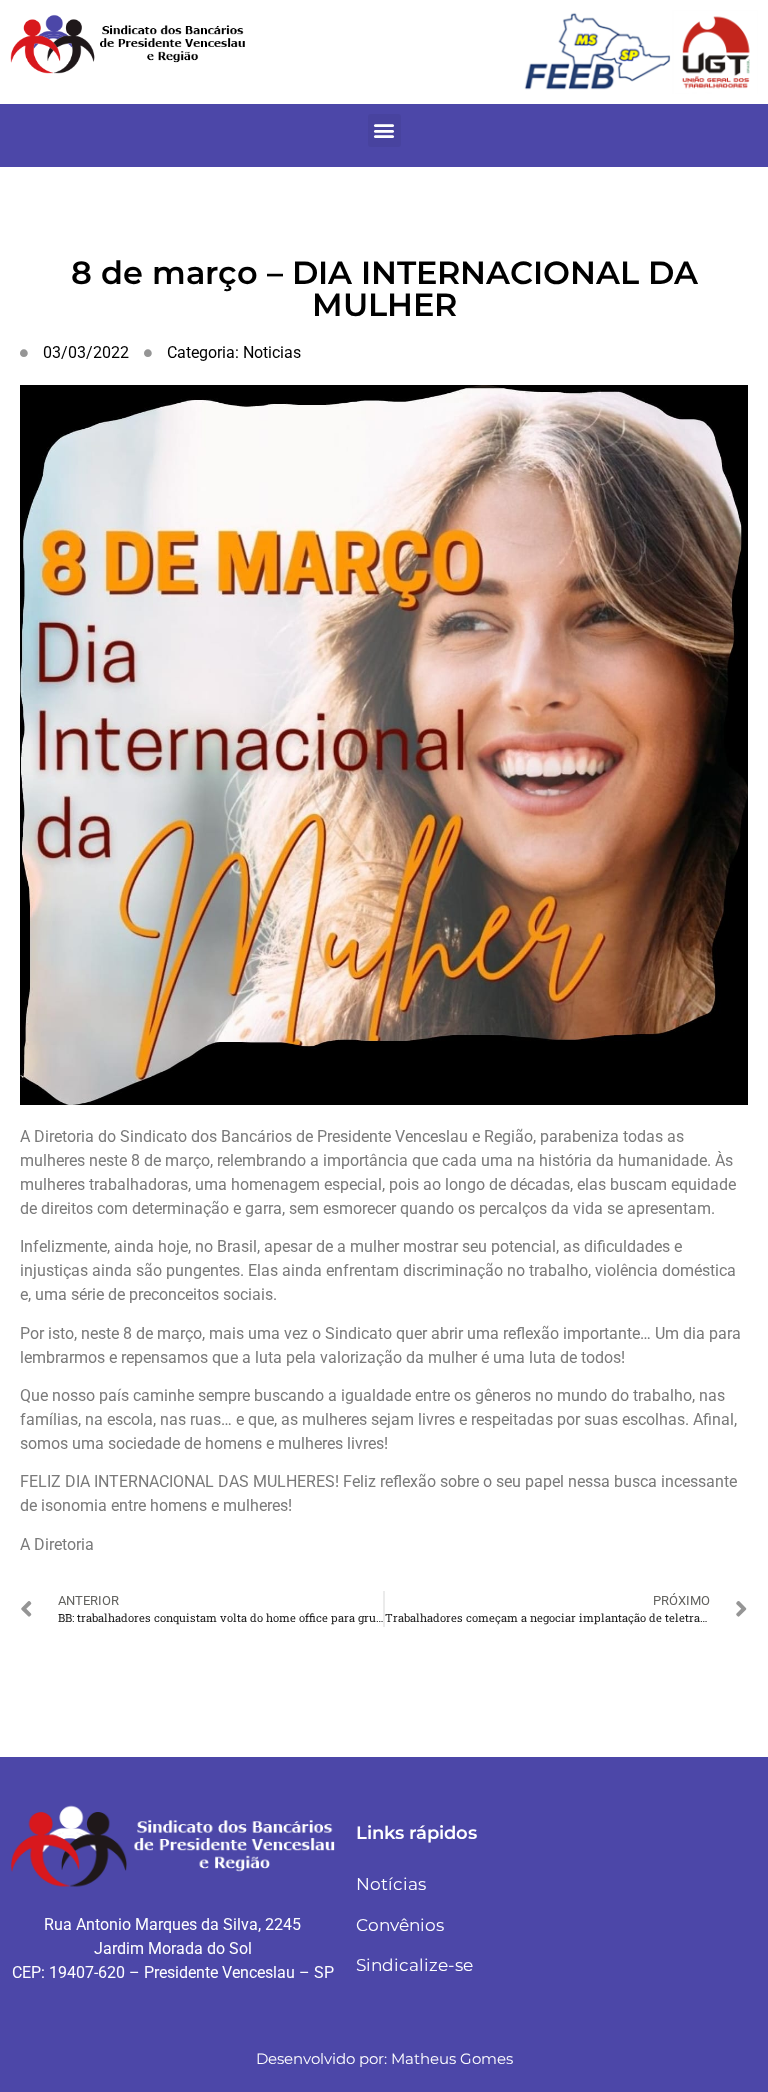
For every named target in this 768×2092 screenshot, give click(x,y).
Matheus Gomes (452, 2058)
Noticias (272, 352)
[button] (384, 130)
